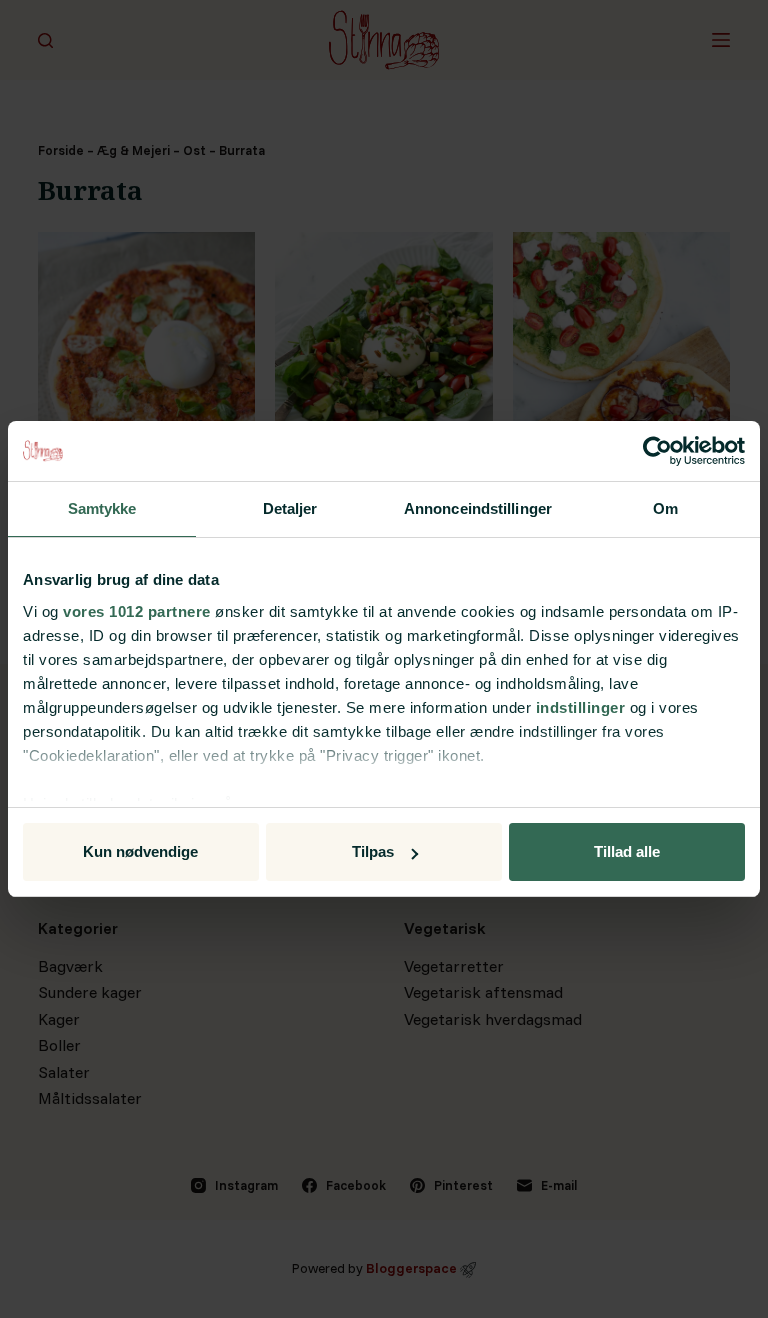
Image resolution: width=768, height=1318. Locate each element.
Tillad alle (627, 851)
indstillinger (581, 707)
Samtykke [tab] (102, 508)
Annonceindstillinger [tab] (478, 508)
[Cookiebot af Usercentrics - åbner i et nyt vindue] (657, 451)
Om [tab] (665, 508)
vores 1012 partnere (137, 611)
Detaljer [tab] (290, 508)
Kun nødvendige (140, 851)
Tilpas (373, 851)
